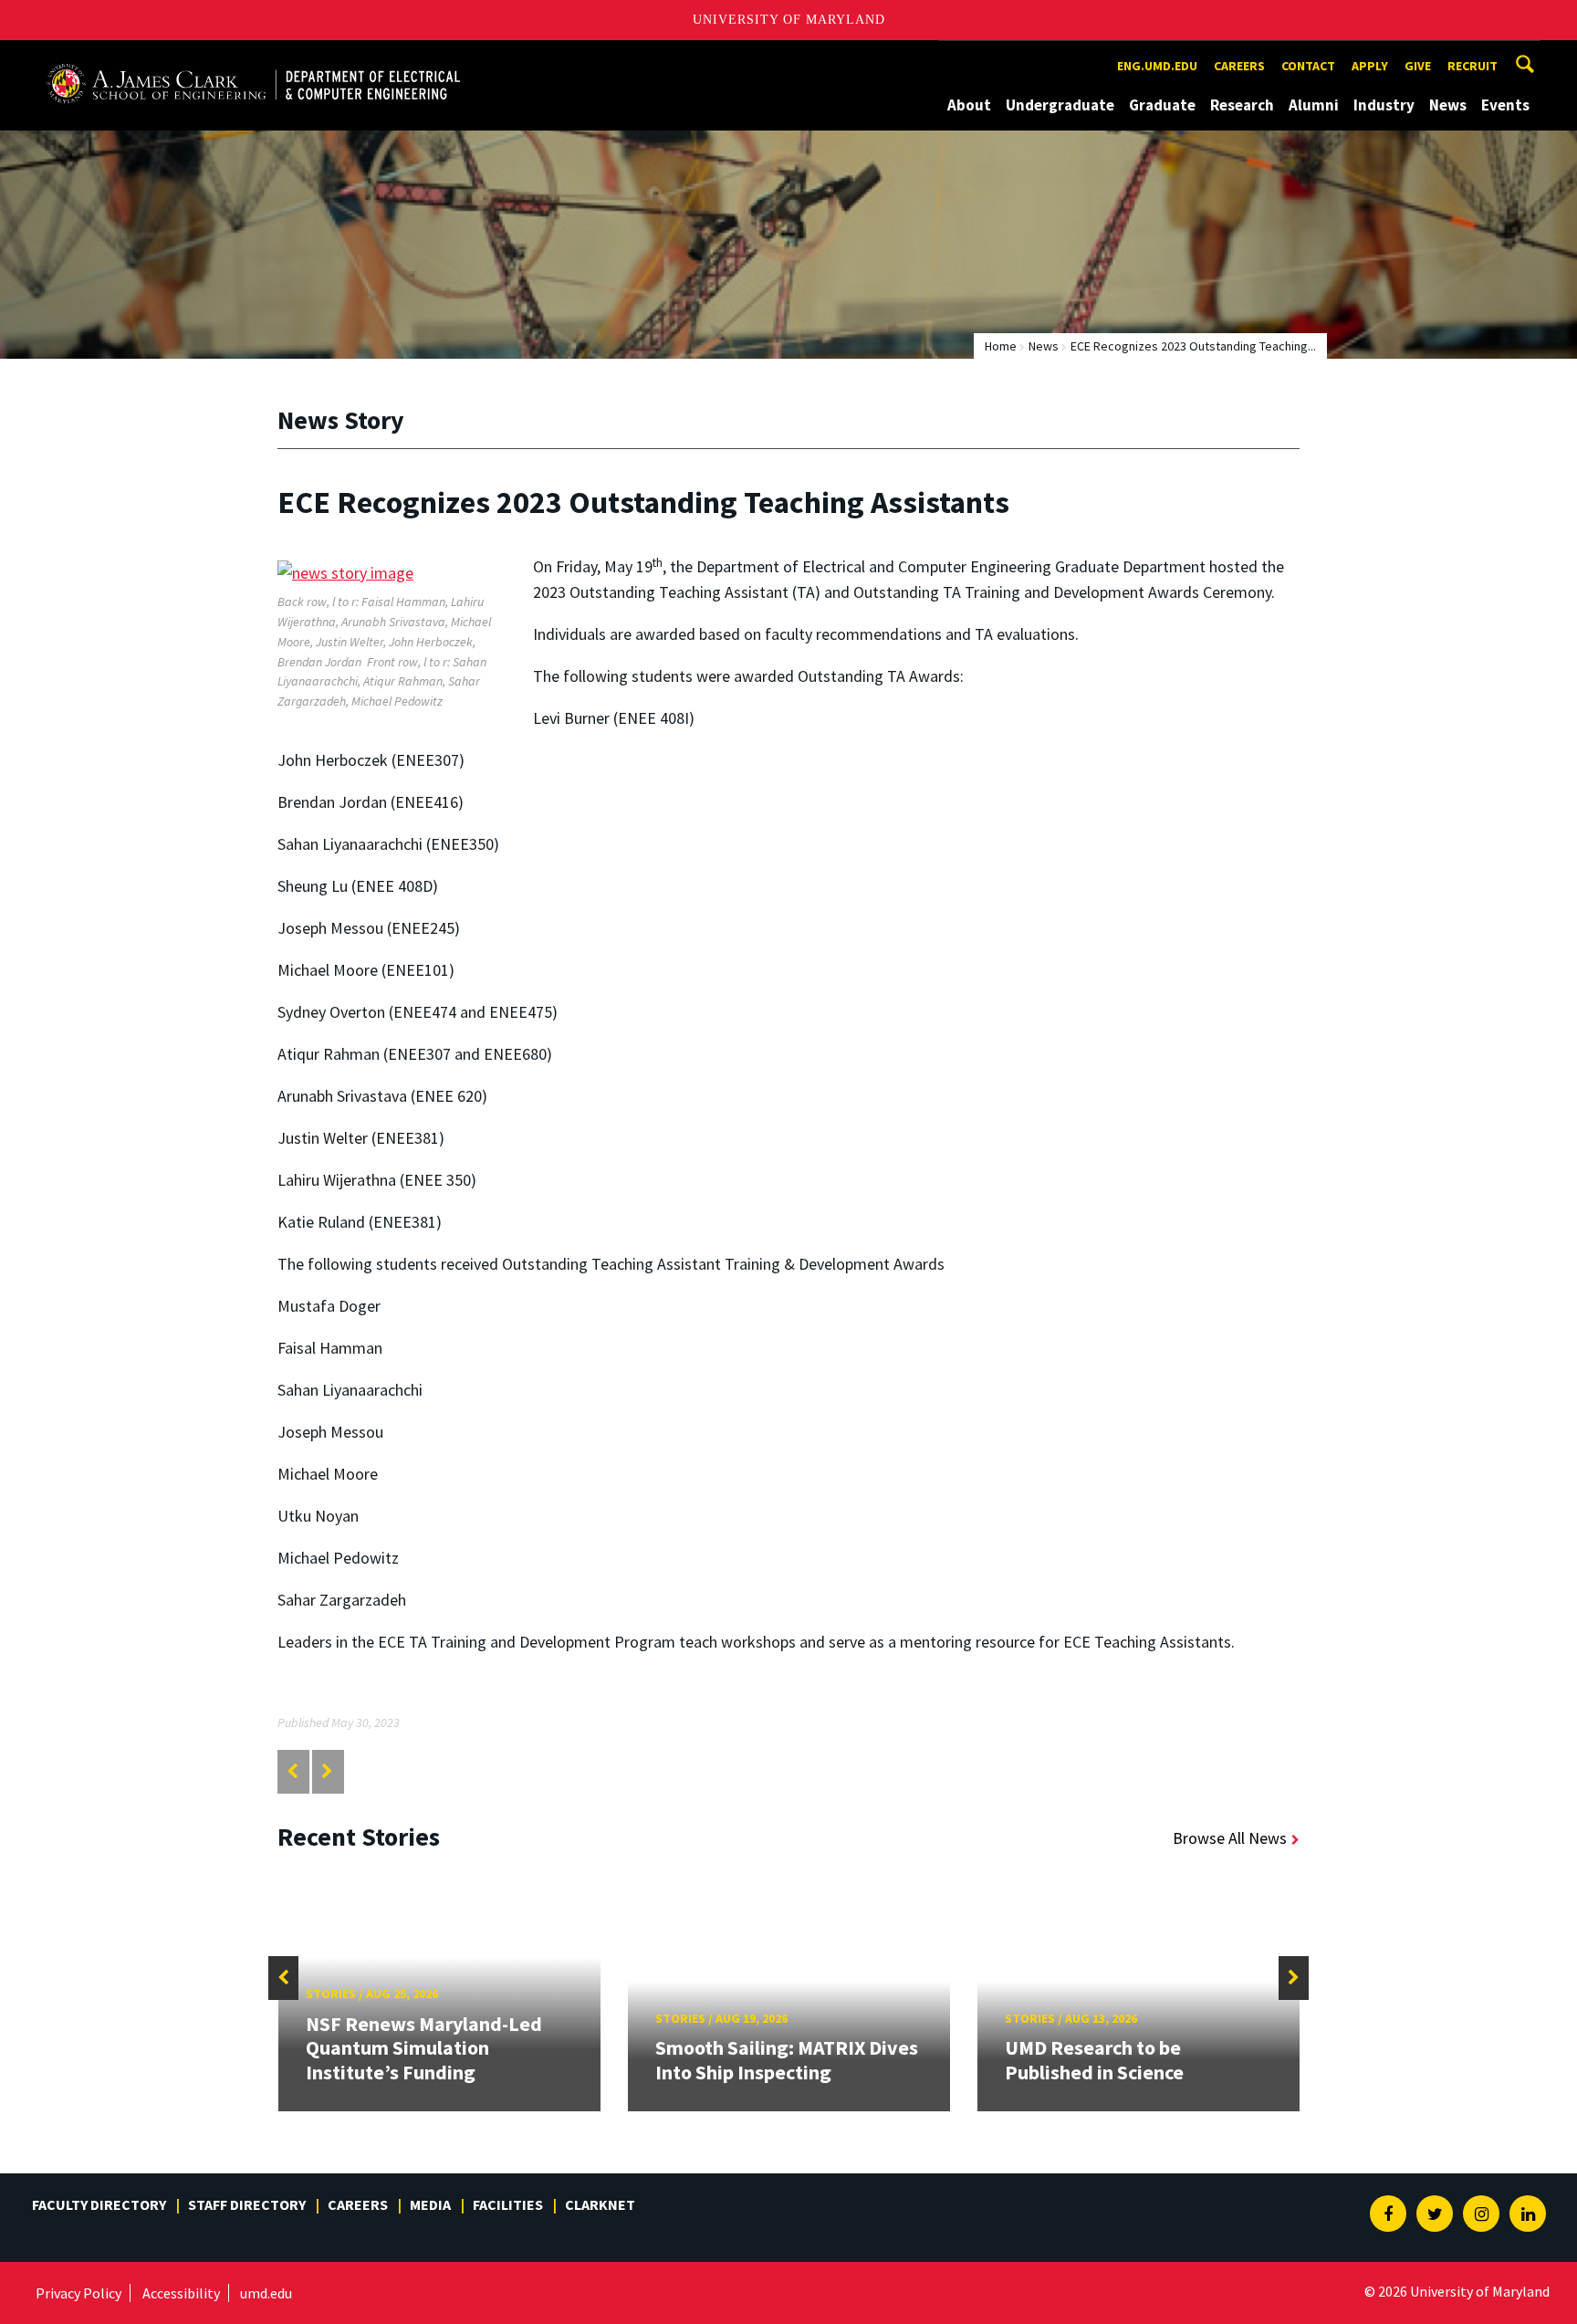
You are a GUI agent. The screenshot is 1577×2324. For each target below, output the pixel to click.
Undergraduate (1060, 105)
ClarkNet (600, 2204)
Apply (1370, 66)
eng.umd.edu (1157, 66)
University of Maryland (789, 20)
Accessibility (181, 2293)
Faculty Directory (99, 2204)
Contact (1308, 66)
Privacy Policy (78, 2293)
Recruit (1473, 66)
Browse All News (1230, 1838)
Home (1001, 346)
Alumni (1314, 105)
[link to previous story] (292, 1771)
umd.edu (266, 2293)
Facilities (508, 2204)
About (969, 105)
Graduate (1162, 105)
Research (1242, 105)
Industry (1384, 105)
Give (1418, 66)
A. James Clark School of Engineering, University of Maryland (253, 57)
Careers (1239, 66)
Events (1505, 105)
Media (430, 2204)
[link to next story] (327, 1771)
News (1448, 105)
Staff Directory (247, 2204)
